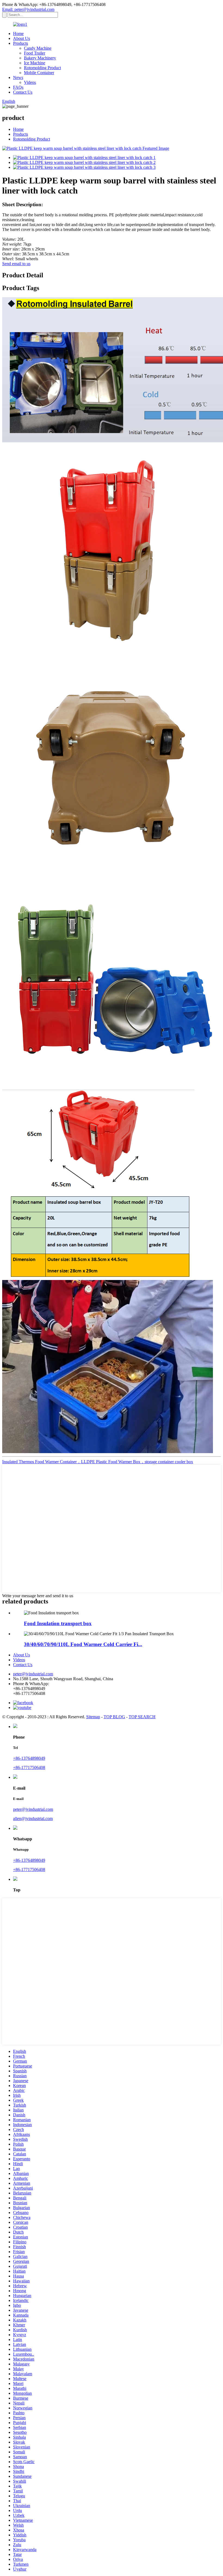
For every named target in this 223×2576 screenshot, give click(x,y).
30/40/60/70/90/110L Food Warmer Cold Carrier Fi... (83, 1644)
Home (18, 34)
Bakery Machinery (40, 58)
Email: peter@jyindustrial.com (28, 9)
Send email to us (16, 264)
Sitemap (93, 1717)
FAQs (18, 87)
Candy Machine (38, 48)
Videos (30, 82)
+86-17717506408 (29, 1767)
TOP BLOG (114, 1717)
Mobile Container (39, 73)
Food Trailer (35, 53)
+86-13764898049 (29, 1758)
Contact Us (23, 92)
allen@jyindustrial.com (33, 1819)
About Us (21, 38)
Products (21, 43)
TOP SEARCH (142, 1717)
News (18, 77)
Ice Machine (35, 63)
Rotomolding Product (42, 68)
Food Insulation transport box (58, 1623)
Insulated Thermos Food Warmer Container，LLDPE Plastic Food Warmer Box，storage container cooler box (98, 1462)
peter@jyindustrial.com (33, 1674)
